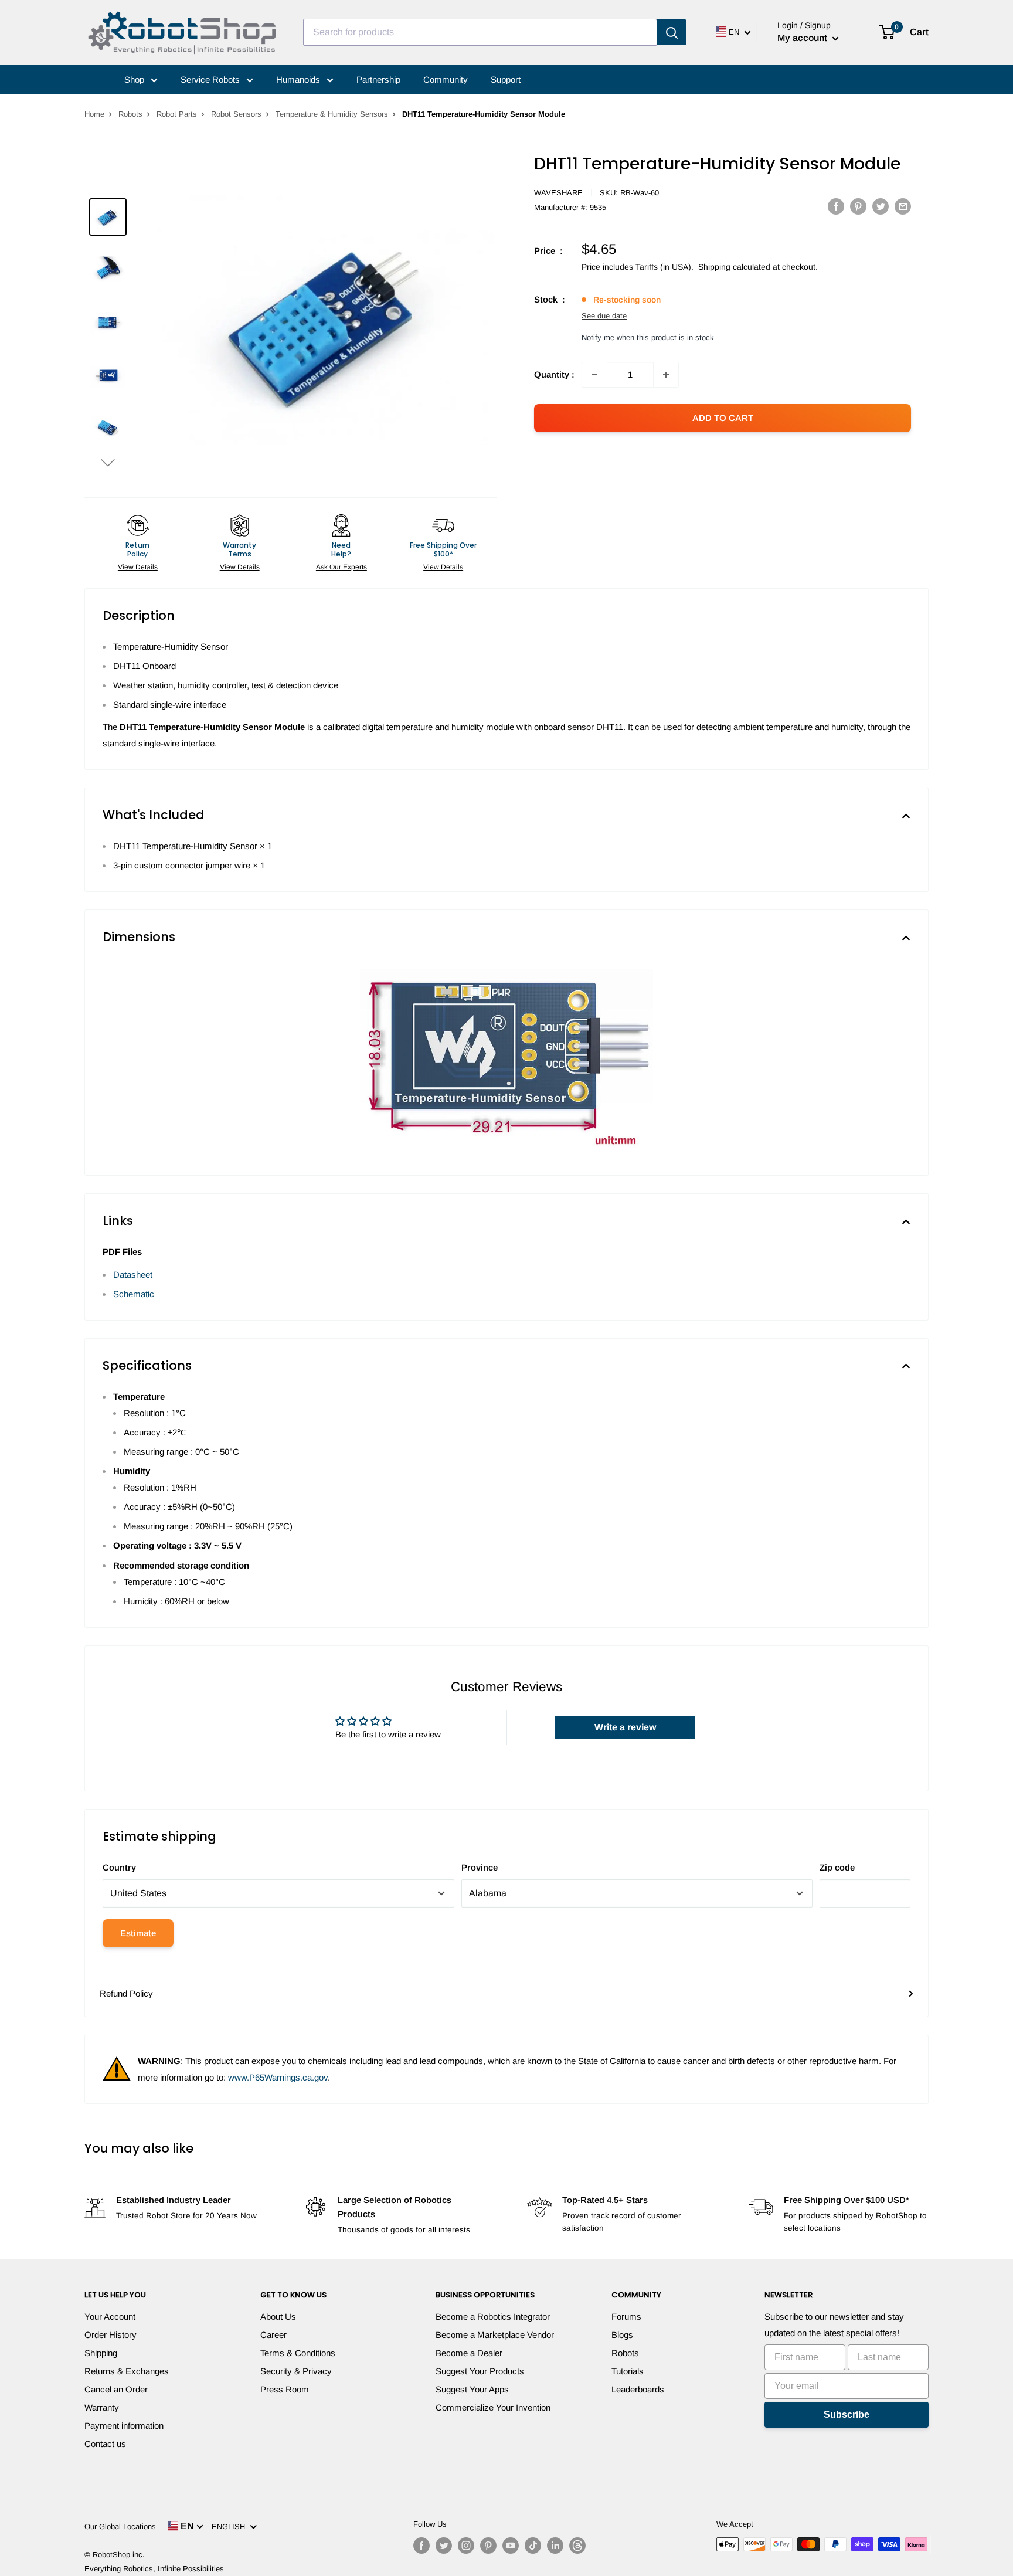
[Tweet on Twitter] (881, 206)
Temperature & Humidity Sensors (332, 114)
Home (94, 114)
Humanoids (299, 79)
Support (506, 79)
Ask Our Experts (341, 567)
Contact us (105, 2444)
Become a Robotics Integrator (493, 2317)
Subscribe (847, 2414)
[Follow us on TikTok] (533, 2546)
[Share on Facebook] (836, 206)
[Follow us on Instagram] (466, 2546)
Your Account (110, 2317)
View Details (138, 567)
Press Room (285, 2389)
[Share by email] (903, 206)
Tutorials (628, 2371)
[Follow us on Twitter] (444, 2546)
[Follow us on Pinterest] (488, 2546)
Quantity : (554, 374)
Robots (130, 114)
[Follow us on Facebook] (421, 2546)
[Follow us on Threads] (577, 2546)
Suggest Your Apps (472, 2389)
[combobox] (480, 32)
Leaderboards (638, 2389)
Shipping (101, 2353)
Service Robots (211, 79)
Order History (111, 2335)
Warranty (102, 2407)
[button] (108, 462)
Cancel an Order (116, 2389)
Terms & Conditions (298, 2353)
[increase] (666, 375)
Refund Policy (126, 1993)
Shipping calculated (734, 267)
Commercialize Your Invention (493, 2407)
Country (119, 1867)
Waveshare (558, 193)
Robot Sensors (236, 114)
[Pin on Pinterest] (858, 206)
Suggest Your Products (480, 2371)
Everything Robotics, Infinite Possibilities (154, 2569)
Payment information (124, 2426)
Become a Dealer (469, 2353)
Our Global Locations (120, 2526)
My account (803, 38)
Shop (135, 79)
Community (446, 79)
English (231, 2526)
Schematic (134, 1294)
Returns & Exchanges (127, 2371)
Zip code (837, 1867)
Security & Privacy (296, 2371)
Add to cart (723, 418)
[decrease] (594, 375)
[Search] (672, 32)
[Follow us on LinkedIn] (555, 2546)
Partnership (378, 79)
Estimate (138, 1933)
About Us (278, 2317)
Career (273, 2335)
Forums (626, 2317)
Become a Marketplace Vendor (495, 2335)
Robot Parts (177, 114)
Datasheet (133, 1275)
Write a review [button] (625, 1727)
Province (480, 1867)
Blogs (622, 2335)
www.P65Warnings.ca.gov (278, 2077)
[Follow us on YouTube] (511, 2546)
